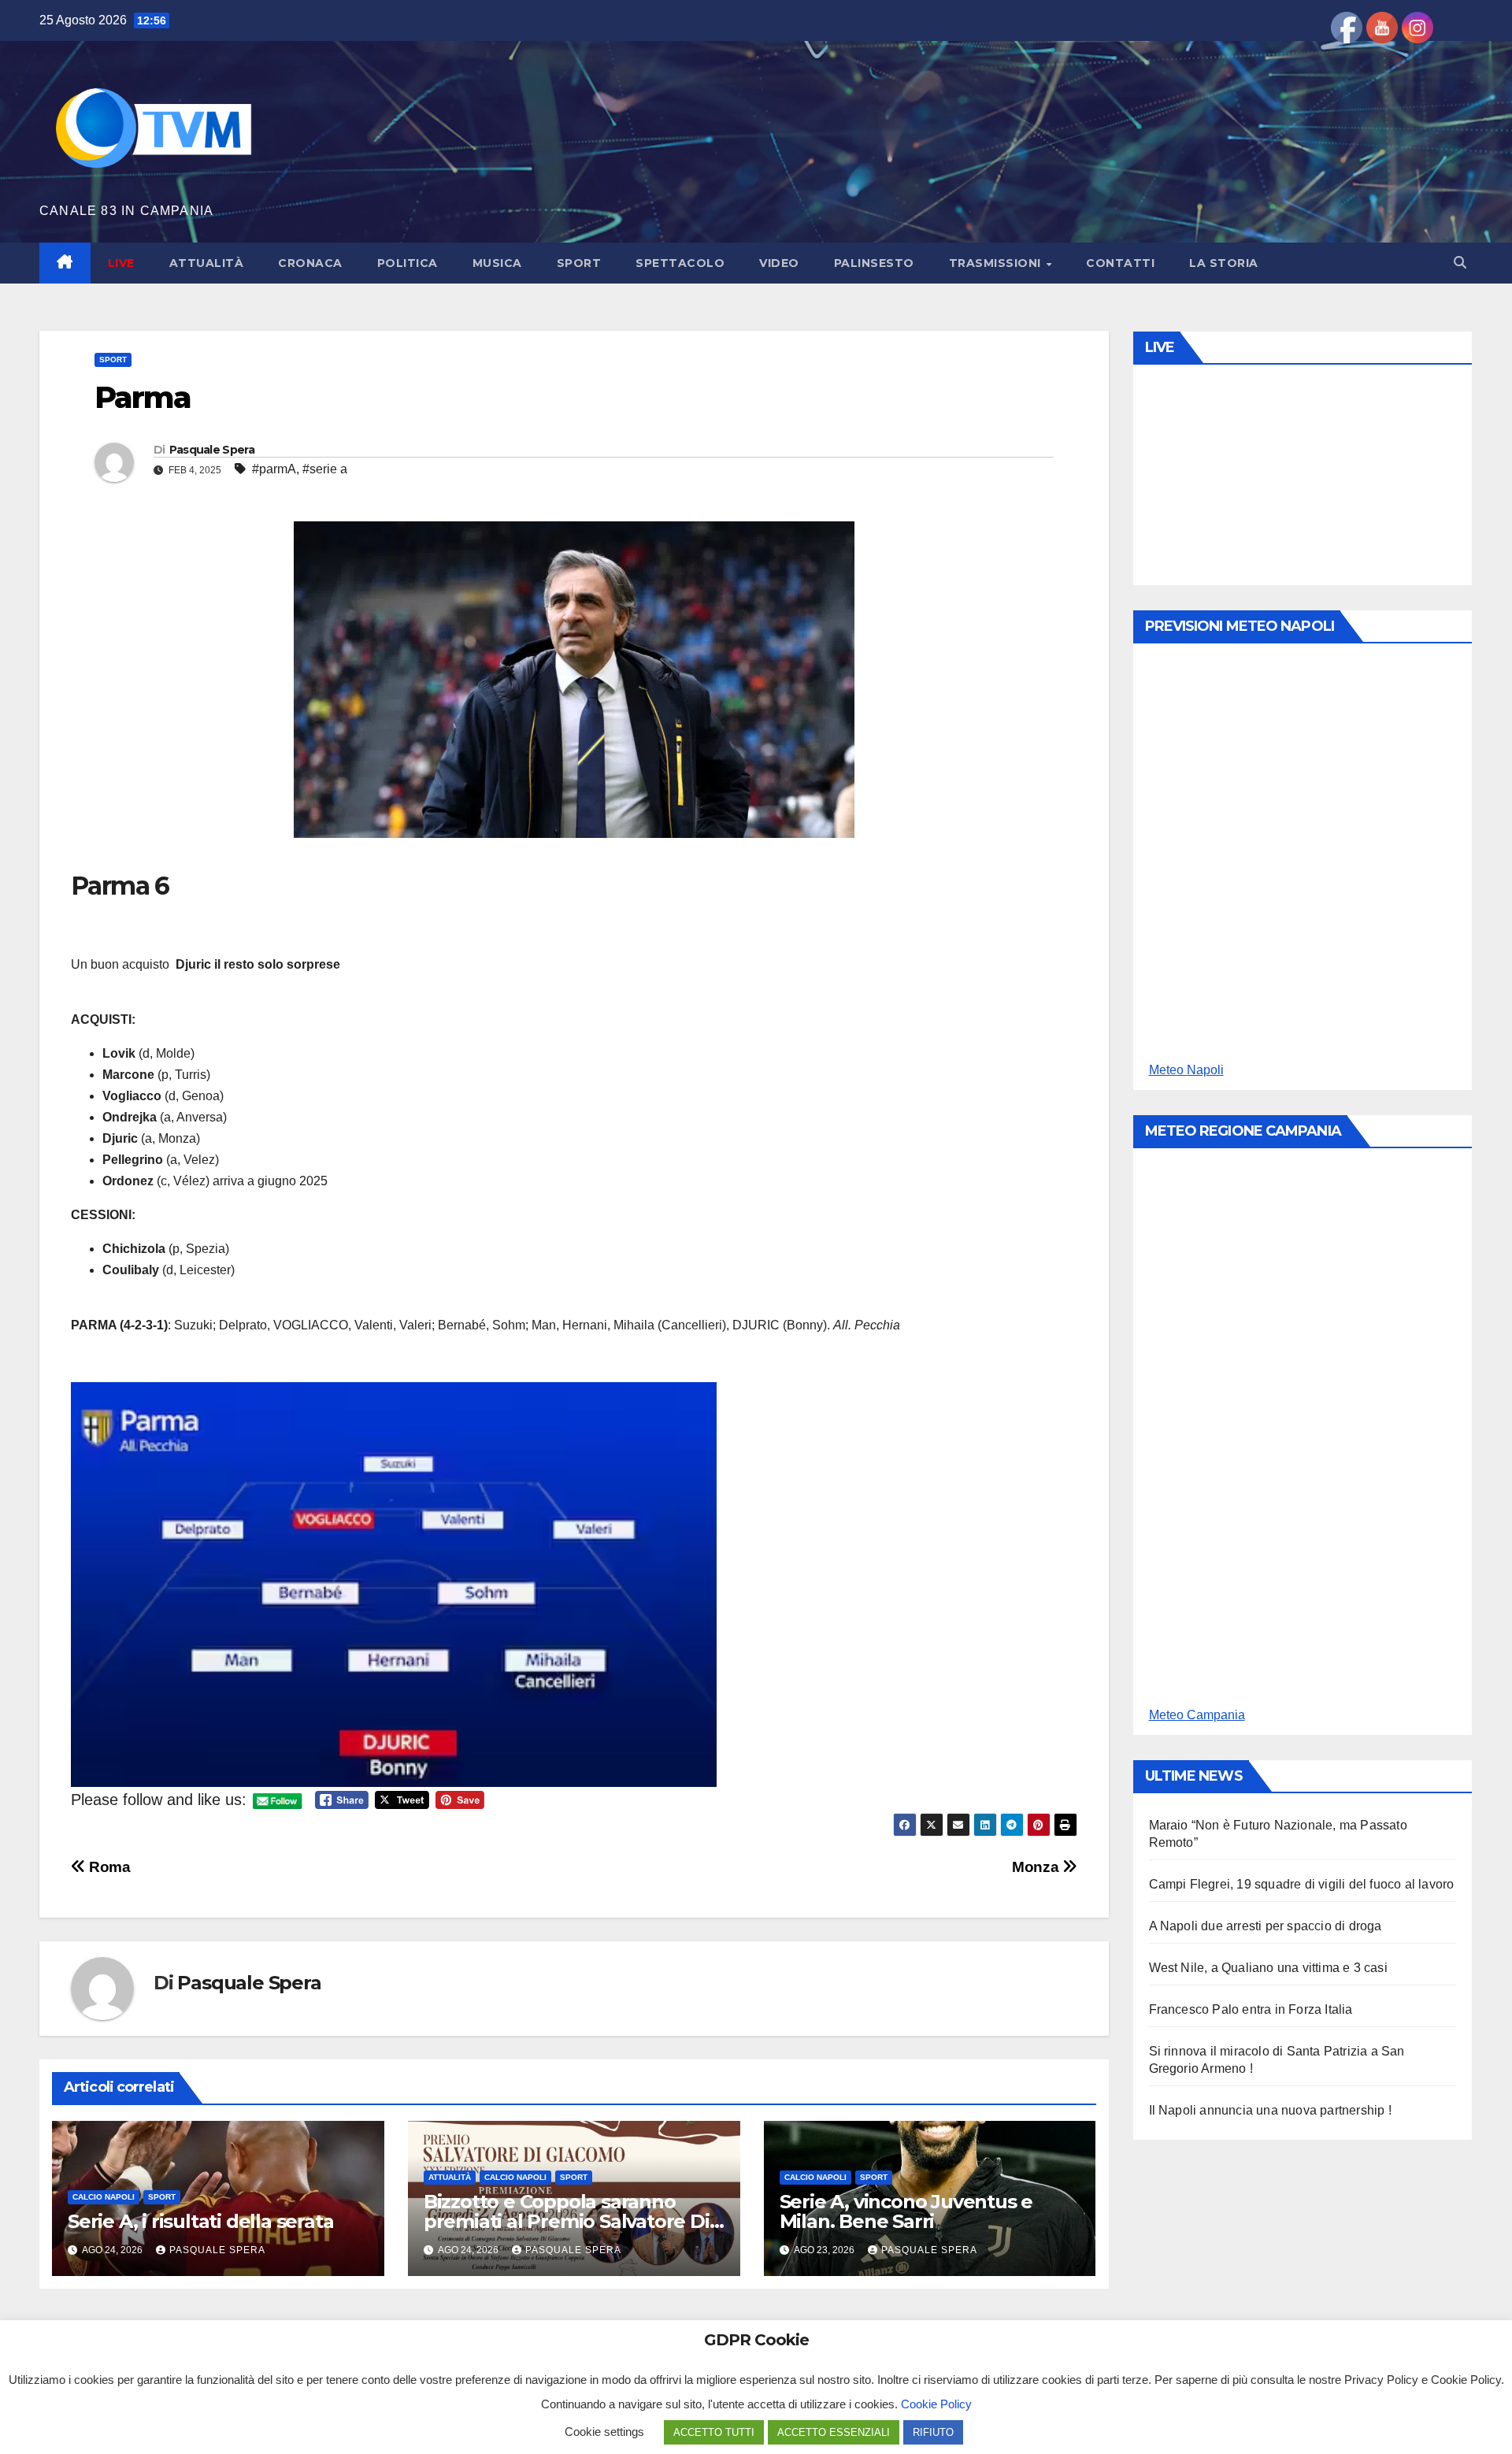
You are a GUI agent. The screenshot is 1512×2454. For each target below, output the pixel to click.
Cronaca (310, 263)
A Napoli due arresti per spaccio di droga (1266, 1926)
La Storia (1224, 263)
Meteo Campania (1197, 1715)
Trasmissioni (997, 263)
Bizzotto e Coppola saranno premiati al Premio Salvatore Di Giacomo (567, 2221)
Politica (408, 263)
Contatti (1120, 263)
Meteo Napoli (1186, 1070)
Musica (497, 263)
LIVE (121, 263)
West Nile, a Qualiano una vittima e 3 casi (1268, 1968)
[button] (1460, 263)
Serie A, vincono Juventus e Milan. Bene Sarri (906, 2211)
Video (779, 263)
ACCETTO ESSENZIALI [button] (834, 2432)
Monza (1037, 1867)
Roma (108, 1867)
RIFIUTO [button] (933, 2432)
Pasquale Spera (212, 450)
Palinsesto (874, 263)
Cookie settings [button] (604, 2432)
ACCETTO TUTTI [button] (714, 2432)
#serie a (325, 469)
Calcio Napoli (104, 2197)
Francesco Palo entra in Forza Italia (1251, 2009)
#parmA (274, 469)
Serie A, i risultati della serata (200, 2221)
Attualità (207, 263)
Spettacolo (680, 263)
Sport (579, 263)
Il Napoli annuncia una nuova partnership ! (1270, 2110)
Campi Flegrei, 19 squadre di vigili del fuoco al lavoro (1302, 1884)
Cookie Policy (936, 2404)
